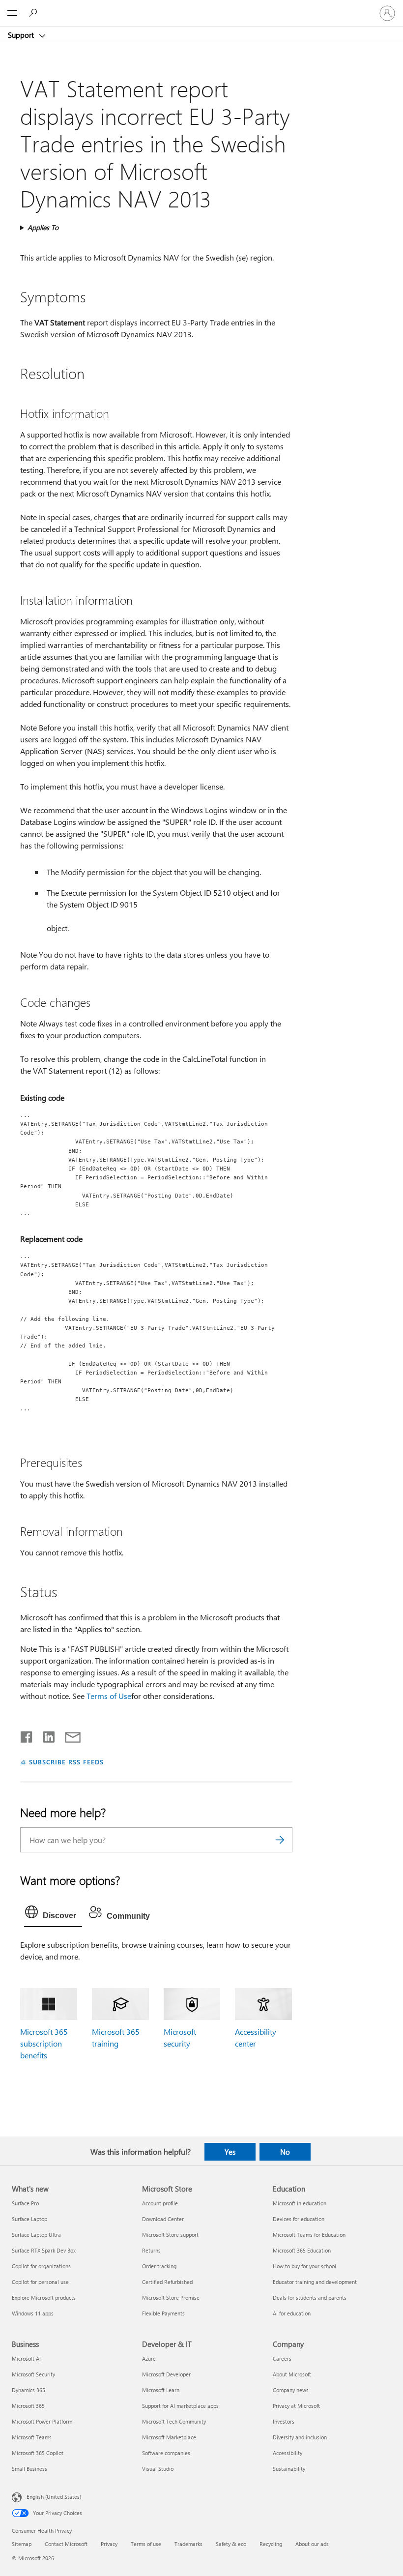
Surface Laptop (29, 2219)
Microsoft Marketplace (169, 2437)
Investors (284, 2421)
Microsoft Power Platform (42, 2421)
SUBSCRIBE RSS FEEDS (66, 1762)
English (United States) (54, 2497)
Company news (291, 2390)
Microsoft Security (33, 2374)
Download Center (163, 2219)
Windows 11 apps (33, 2313)
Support (22, 35)
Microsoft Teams (32, 2437)
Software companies (166, 2453)
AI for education (292, 2313)
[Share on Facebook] (27, 1735)
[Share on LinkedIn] (45, 1735)
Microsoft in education (300, 2203)
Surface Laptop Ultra (36, 2235)
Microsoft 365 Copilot (38, 2453)
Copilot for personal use (40, 2282)
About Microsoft (292, 2374)
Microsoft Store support (170, 2235)
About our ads (312, 2544)
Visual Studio (158, 2469)
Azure (149, 2358)
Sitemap (22, 2544)
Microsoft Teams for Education (309, 2235)
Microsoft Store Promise (171, 2298)
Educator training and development (315, 2282)
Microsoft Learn (161, 2390)
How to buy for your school (304, 2266)
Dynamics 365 (29, 2390)
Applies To (43, 227)
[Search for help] (34, 13)
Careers (282, 2358)
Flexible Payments (163, 2313)
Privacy (109, 2544)
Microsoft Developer (166, 2374)
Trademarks (188, 2544)
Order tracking (159, 2266)
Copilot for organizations (41, 2266)
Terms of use (146, 2544)
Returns (151, 2250)
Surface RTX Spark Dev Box (44, 2250)
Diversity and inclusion (300, 2437)
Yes (230, 2152)
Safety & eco (231, 2544)
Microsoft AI (26, 2358)
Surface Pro (25, 2203)
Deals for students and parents (310, 2298)
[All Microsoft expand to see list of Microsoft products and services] (12, 13)
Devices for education (299, 2219)
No (285, 2152)
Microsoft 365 (28, 2406)
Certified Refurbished (167, 2282)
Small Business (29, 2469)
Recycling (271, 2544)
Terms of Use (109, 1696)
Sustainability (289, 2469)
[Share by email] (68, 1735)
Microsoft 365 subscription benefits (44, 2043)
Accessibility (288, 2453)
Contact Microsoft (66, 2544)
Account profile (160, 2203)
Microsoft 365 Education (302, 2250)
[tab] (53, 1914)
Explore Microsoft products (44, 2298)
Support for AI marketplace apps (180, 2406)
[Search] (280, 1840)
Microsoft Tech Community (174, 2421)
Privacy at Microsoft (296, 2406)
